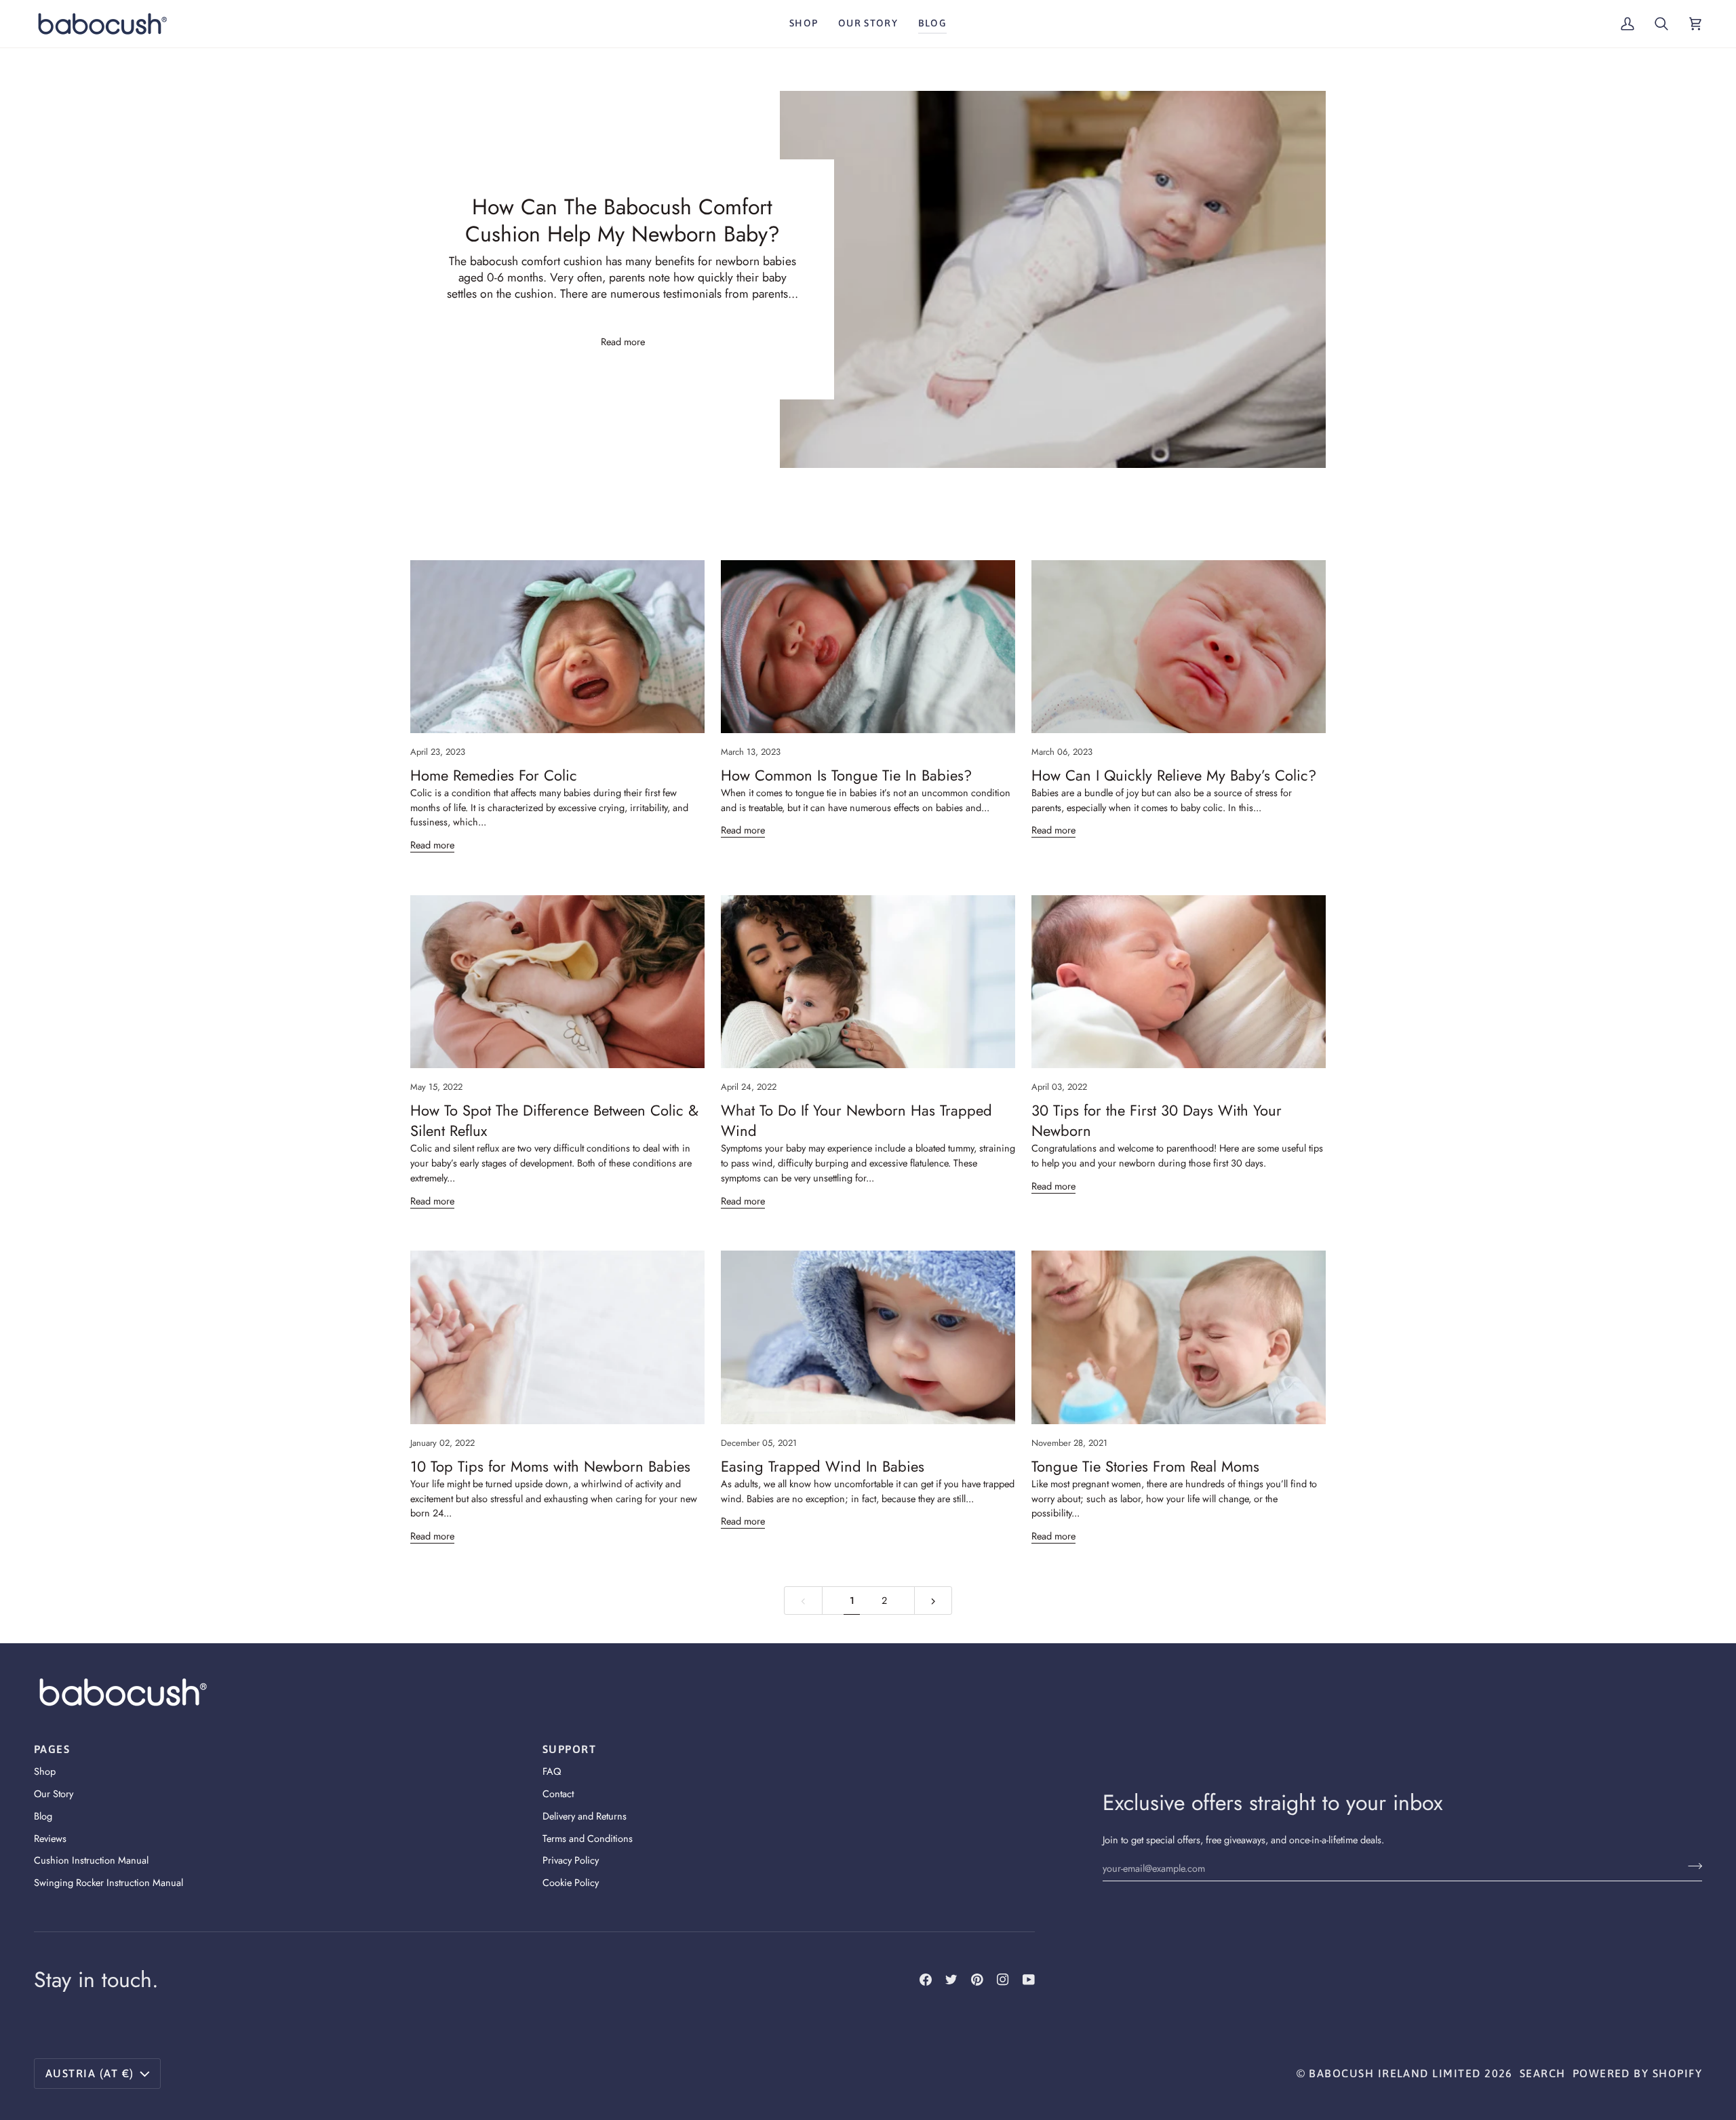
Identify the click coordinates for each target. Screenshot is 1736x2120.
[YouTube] (1029, 1980)
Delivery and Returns (585, 1816)
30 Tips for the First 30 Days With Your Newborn (1157, 1120)
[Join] (1691, 1866)
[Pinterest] (977, 1980)
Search (1543, 2073)
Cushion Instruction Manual (91, 1860)
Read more (622, 341)
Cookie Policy (571, 1882)
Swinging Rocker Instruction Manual (108, 1882)
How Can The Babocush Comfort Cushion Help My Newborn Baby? (623, 220)
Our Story (54, 1793)
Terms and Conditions (588, 1838)
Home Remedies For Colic (494, 775)
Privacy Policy (571, 1860)
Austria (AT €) (90, 2073)
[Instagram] (1003, 1980)
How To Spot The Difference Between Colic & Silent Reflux (554, 1120)
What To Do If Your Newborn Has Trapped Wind (856, 1120)
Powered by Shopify (1637, 2073)
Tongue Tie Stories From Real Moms (1145, 1466)
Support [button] (569, 1749)
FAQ (552, 1771)
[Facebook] (926, 1980)
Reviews (50, 1838)
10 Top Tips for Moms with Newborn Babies (550, 1466)
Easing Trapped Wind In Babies (823, 1466)
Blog (43, 1816)
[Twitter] (951, 1980)
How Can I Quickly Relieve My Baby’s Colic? (1174, 775)
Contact (558, 1793)
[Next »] (933, 1601)
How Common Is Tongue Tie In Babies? (846, 775)
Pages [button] (52, 1749)
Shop (45, 1771)
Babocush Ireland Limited (1395, 2073)
